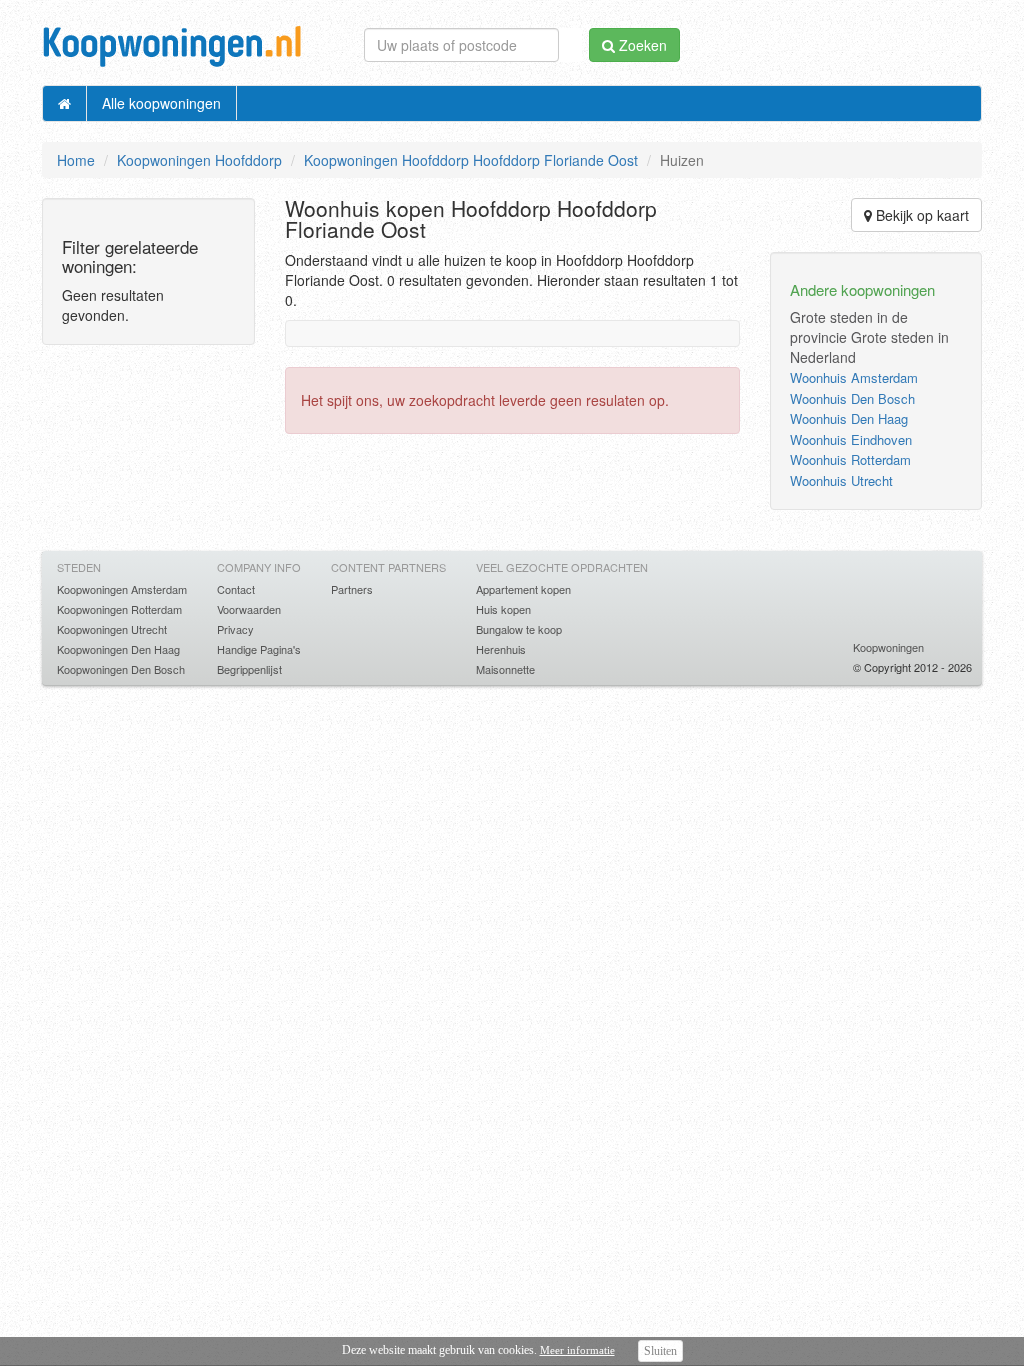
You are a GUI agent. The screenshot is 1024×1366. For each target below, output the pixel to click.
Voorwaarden (249, 609)
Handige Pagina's (259, 649)
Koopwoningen (888, 647)
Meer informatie (577, 1350)
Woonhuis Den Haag (849, 418)
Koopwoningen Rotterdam (119, 609)
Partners (352, 589)
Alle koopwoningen (161, 103)
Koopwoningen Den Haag (118, 649)
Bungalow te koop (519, 629)
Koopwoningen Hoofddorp (199, 160)
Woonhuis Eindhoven (851, 439)
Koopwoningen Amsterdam (122, 589)
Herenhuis (501, 649)
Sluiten (660, 1351)
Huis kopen (503, 609)
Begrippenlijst (249, 669)
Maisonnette (505, 669)
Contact (236, 589)
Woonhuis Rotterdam (850, 459)
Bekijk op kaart (920, 215)
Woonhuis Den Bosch (852, 398)
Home (76, 160)
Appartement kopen (523, 589)
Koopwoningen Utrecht (112, 629)
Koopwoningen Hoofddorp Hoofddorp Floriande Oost (471, 160)
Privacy (235, 629)
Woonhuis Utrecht (841, 480)
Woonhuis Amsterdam (854, 377)
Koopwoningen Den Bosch (121, 669)
